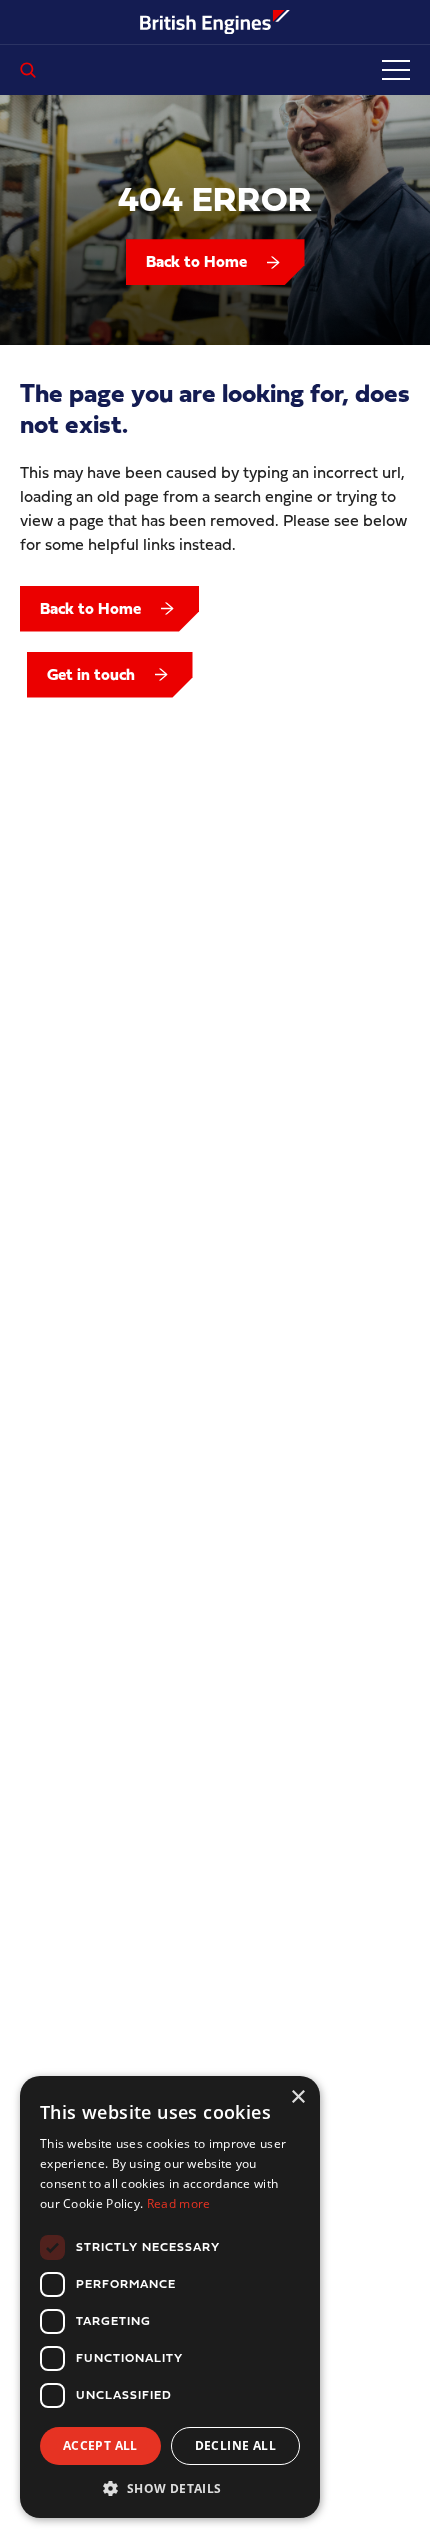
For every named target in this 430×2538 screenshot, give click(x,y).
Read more (179, 2203)
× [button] (297, 2097)
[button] (170, 2488)
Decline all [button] (235, 2445)
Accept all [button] (100, 2445)
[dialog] (170, 2297)
